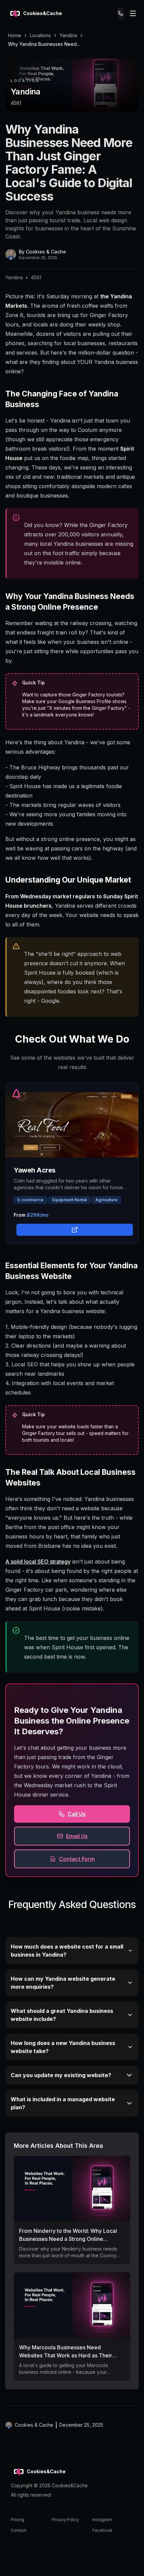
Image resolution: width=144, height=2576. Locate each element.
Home (15, 35)
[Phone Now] (121, 13)
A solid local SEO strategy (38, 1562)
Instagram (102, 2520)
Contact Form (77, 1859)
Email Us (77, 1836)
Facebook (102, 2530)
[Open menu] (133, 13)
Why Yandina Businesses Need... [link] (44, 44)
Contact (18, 2530)
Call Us (77, 1814)
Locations (40, 35)
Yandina (68, 35)
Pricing (17, 2520)
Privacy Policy (65, 2520)
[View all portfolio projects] (73, 1229)
